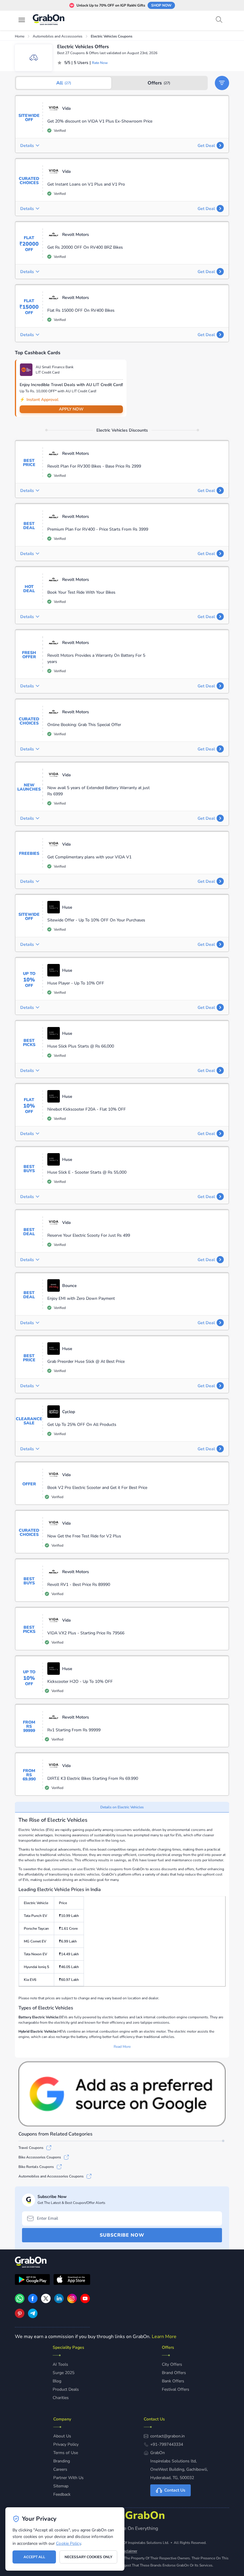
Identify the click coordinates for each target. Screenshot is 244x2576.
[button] (222, 83)
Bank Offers (173, 2381)
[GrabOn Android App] (32, 2280)
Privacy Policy (66, 2444)
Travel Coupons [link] (31, 2148)
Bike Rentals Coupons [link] (36, 2167)
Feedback (62, 2494)
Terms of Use (66, 2453)
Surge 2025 (64, 2373)
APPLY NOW (71, 409)
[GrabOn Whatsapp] (20, 2302)
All (64, 83)
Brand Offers (174, 2373)
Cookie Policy (68, 2543)
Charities (61, 2398)
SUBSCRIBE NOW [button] (122, 2235)
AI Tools (60, 2364)
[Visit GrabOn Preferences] (122, 2094)
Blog (57, 2381)
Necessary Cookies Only (88, 2557)
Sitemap (61, 2486)
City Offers (172, 2364)
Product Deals (66, 2389)
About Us (62, 2436)
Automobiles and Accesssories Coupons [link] (51, 2176)
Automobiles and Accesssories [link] (58, 36)
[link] (33, 2302)
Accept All (34, 2557)
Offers (159, 83)
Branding (62, 2461)
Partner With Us (68, 2478)
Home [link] (20, 36)
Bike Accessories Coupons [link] (40, 2157)
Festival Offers (176, 2389)
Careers (60, 2469)
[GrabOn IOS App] (72, 2280)
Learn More (164, 2337)
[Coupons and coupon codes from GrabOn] (49, 21)
